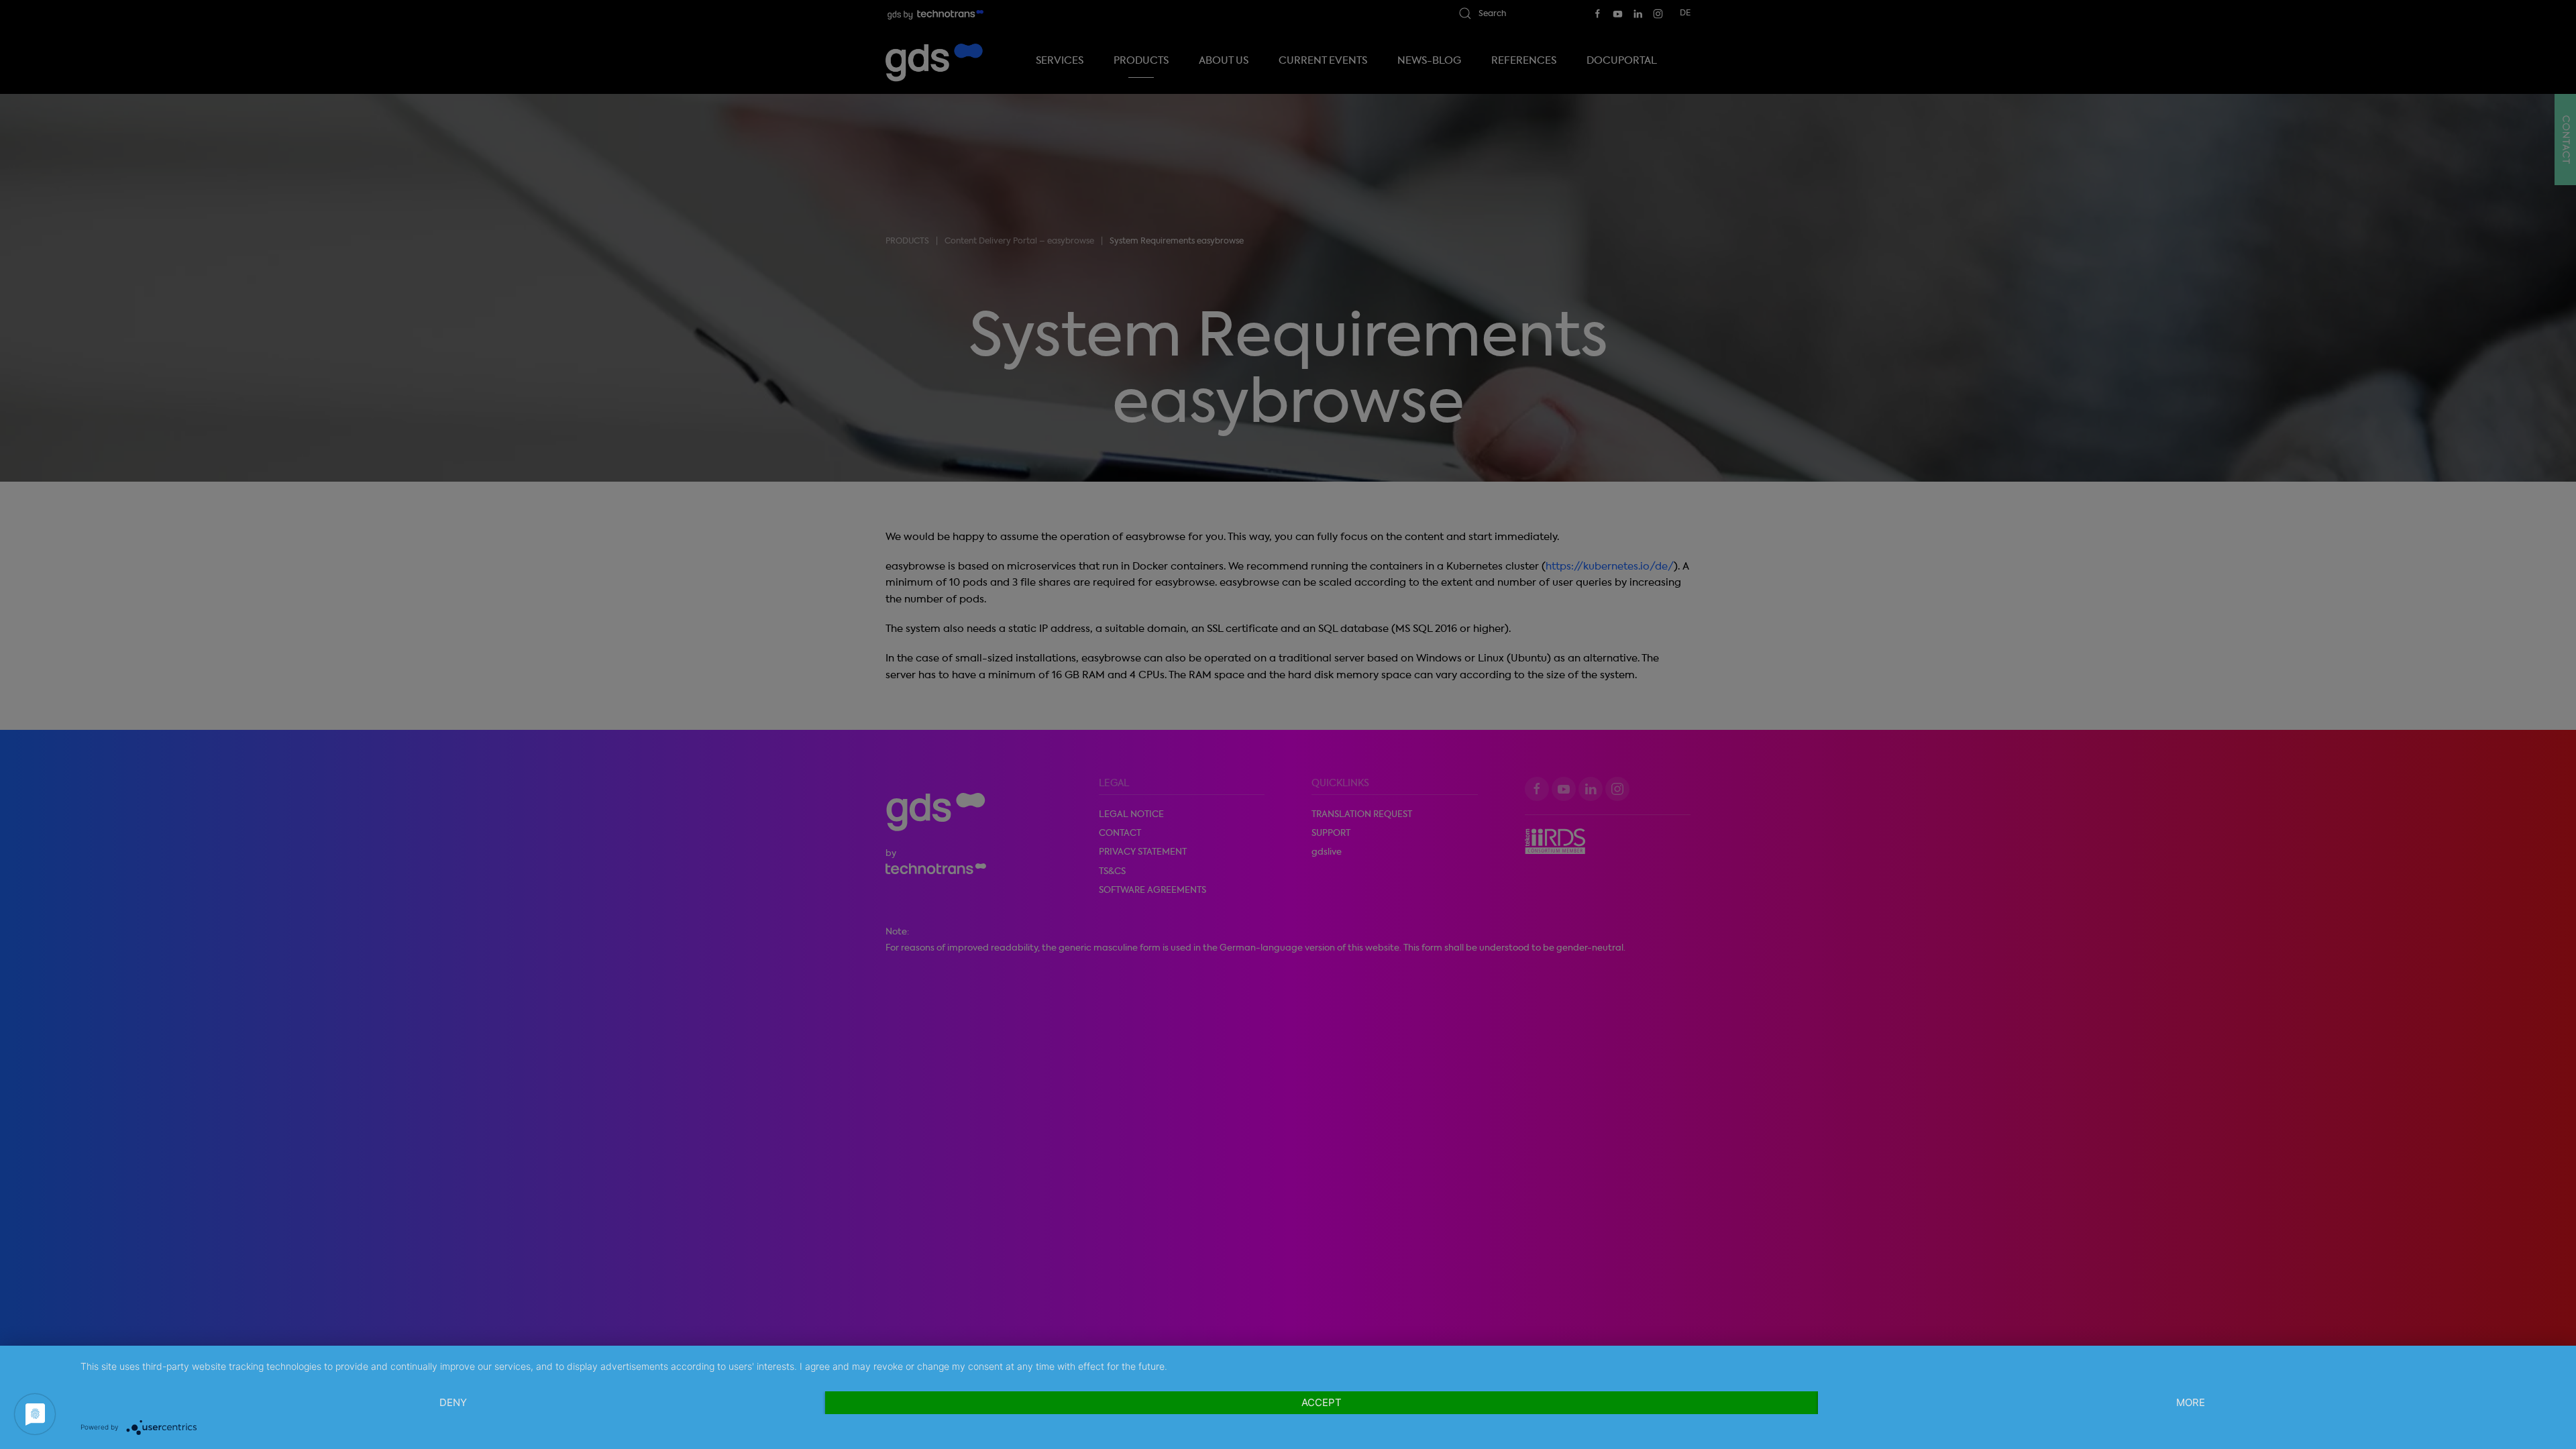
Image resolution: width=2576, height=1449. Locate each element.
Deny (453, 1402)
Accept (1322, 1402)
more (2191, 1402)
